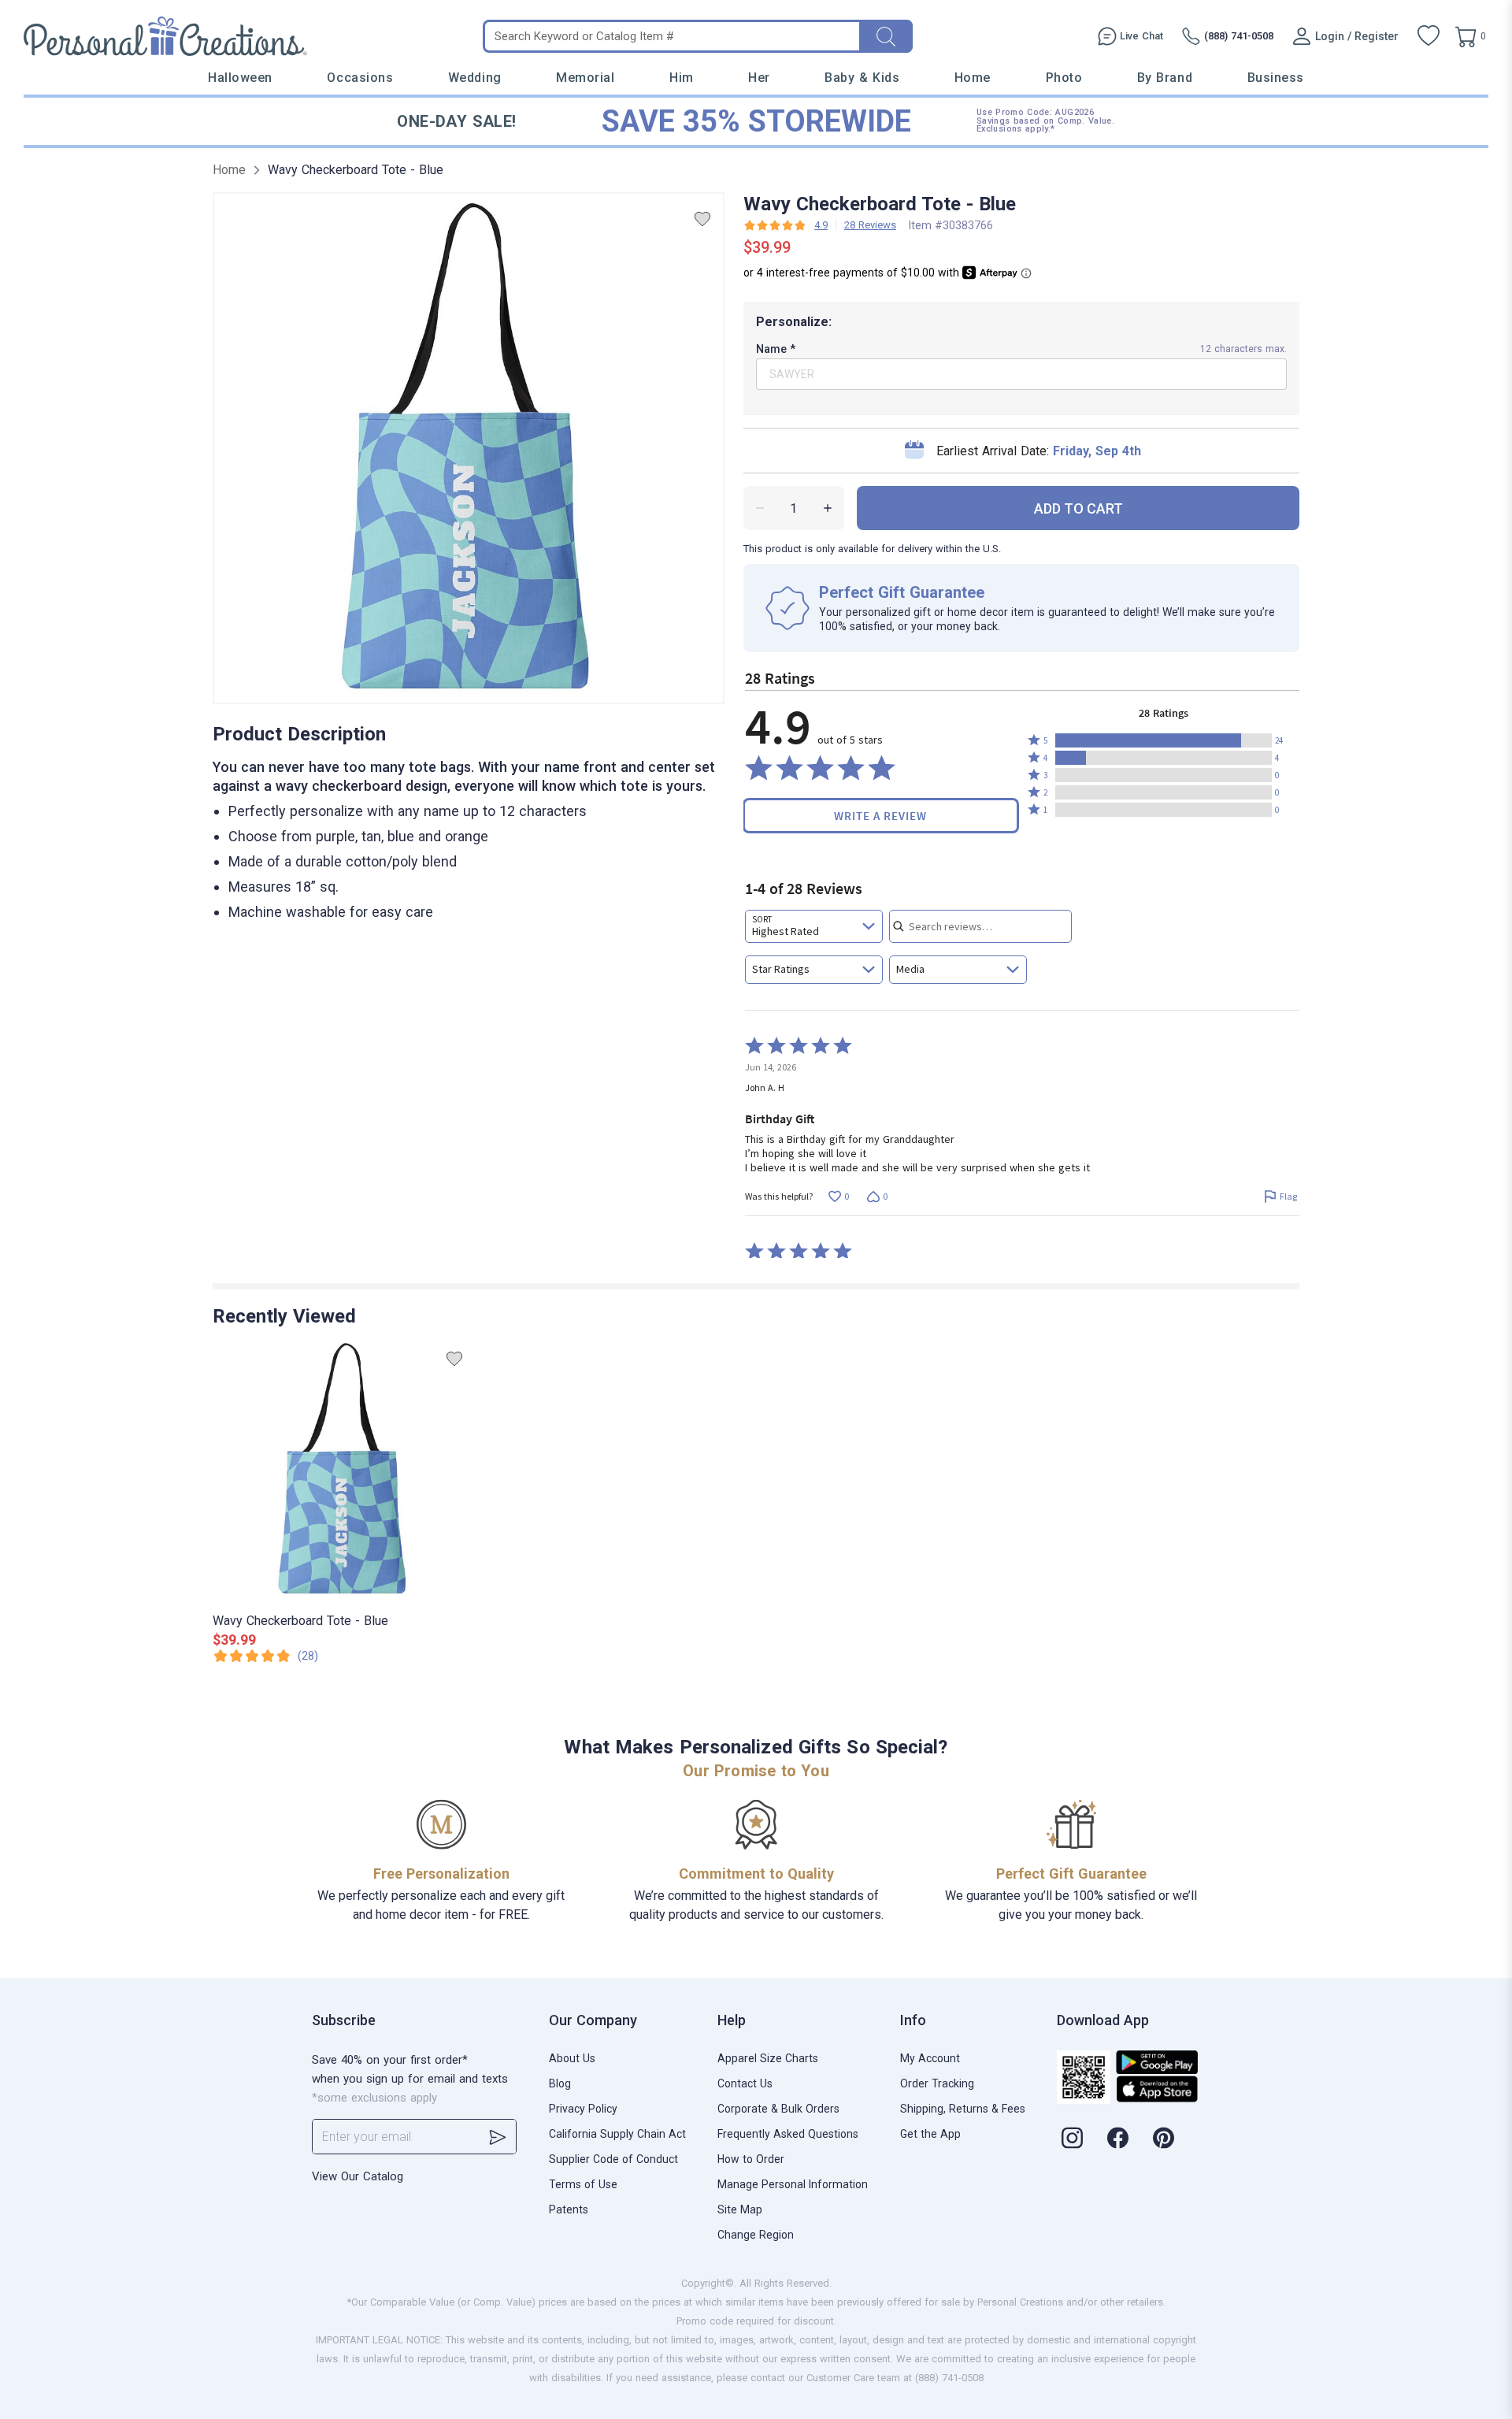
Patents (569, 2209)
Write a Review (880, 816)
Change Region (756, 2235)
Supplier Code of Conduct (613, 2159)
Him (682, 78)
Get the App (930, 2134)
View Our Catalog (358, 2176)
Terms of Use (583, 2184)
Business (1276, 78)
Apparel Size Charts (768, 2058)
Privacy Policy (583, 2109)
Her (759, 78)
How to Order (751, 2159)
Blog (560, 2083)
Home (973, 78)
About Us (572, 2058)
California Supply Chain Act (617, 2134)
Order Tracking (937, 2083)
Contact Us (745, 2083)
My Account (930, 2058)
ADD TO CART (1078, 508)
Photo (1064, 78)
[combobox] (814, 926)
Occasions (360, 78)
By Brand (1165, 78)
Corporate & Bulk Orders (778, 2109)
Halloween (240, 78)
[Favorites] (1429, 36)
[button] (1164, 740)
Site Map (740, 2209)
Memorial (585, 78)
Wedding (475, 78)
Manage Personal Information (793, 2184)
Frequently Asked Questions (788, 2134)
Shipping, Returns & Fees (963, 2109)
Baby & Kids (862, 78)
